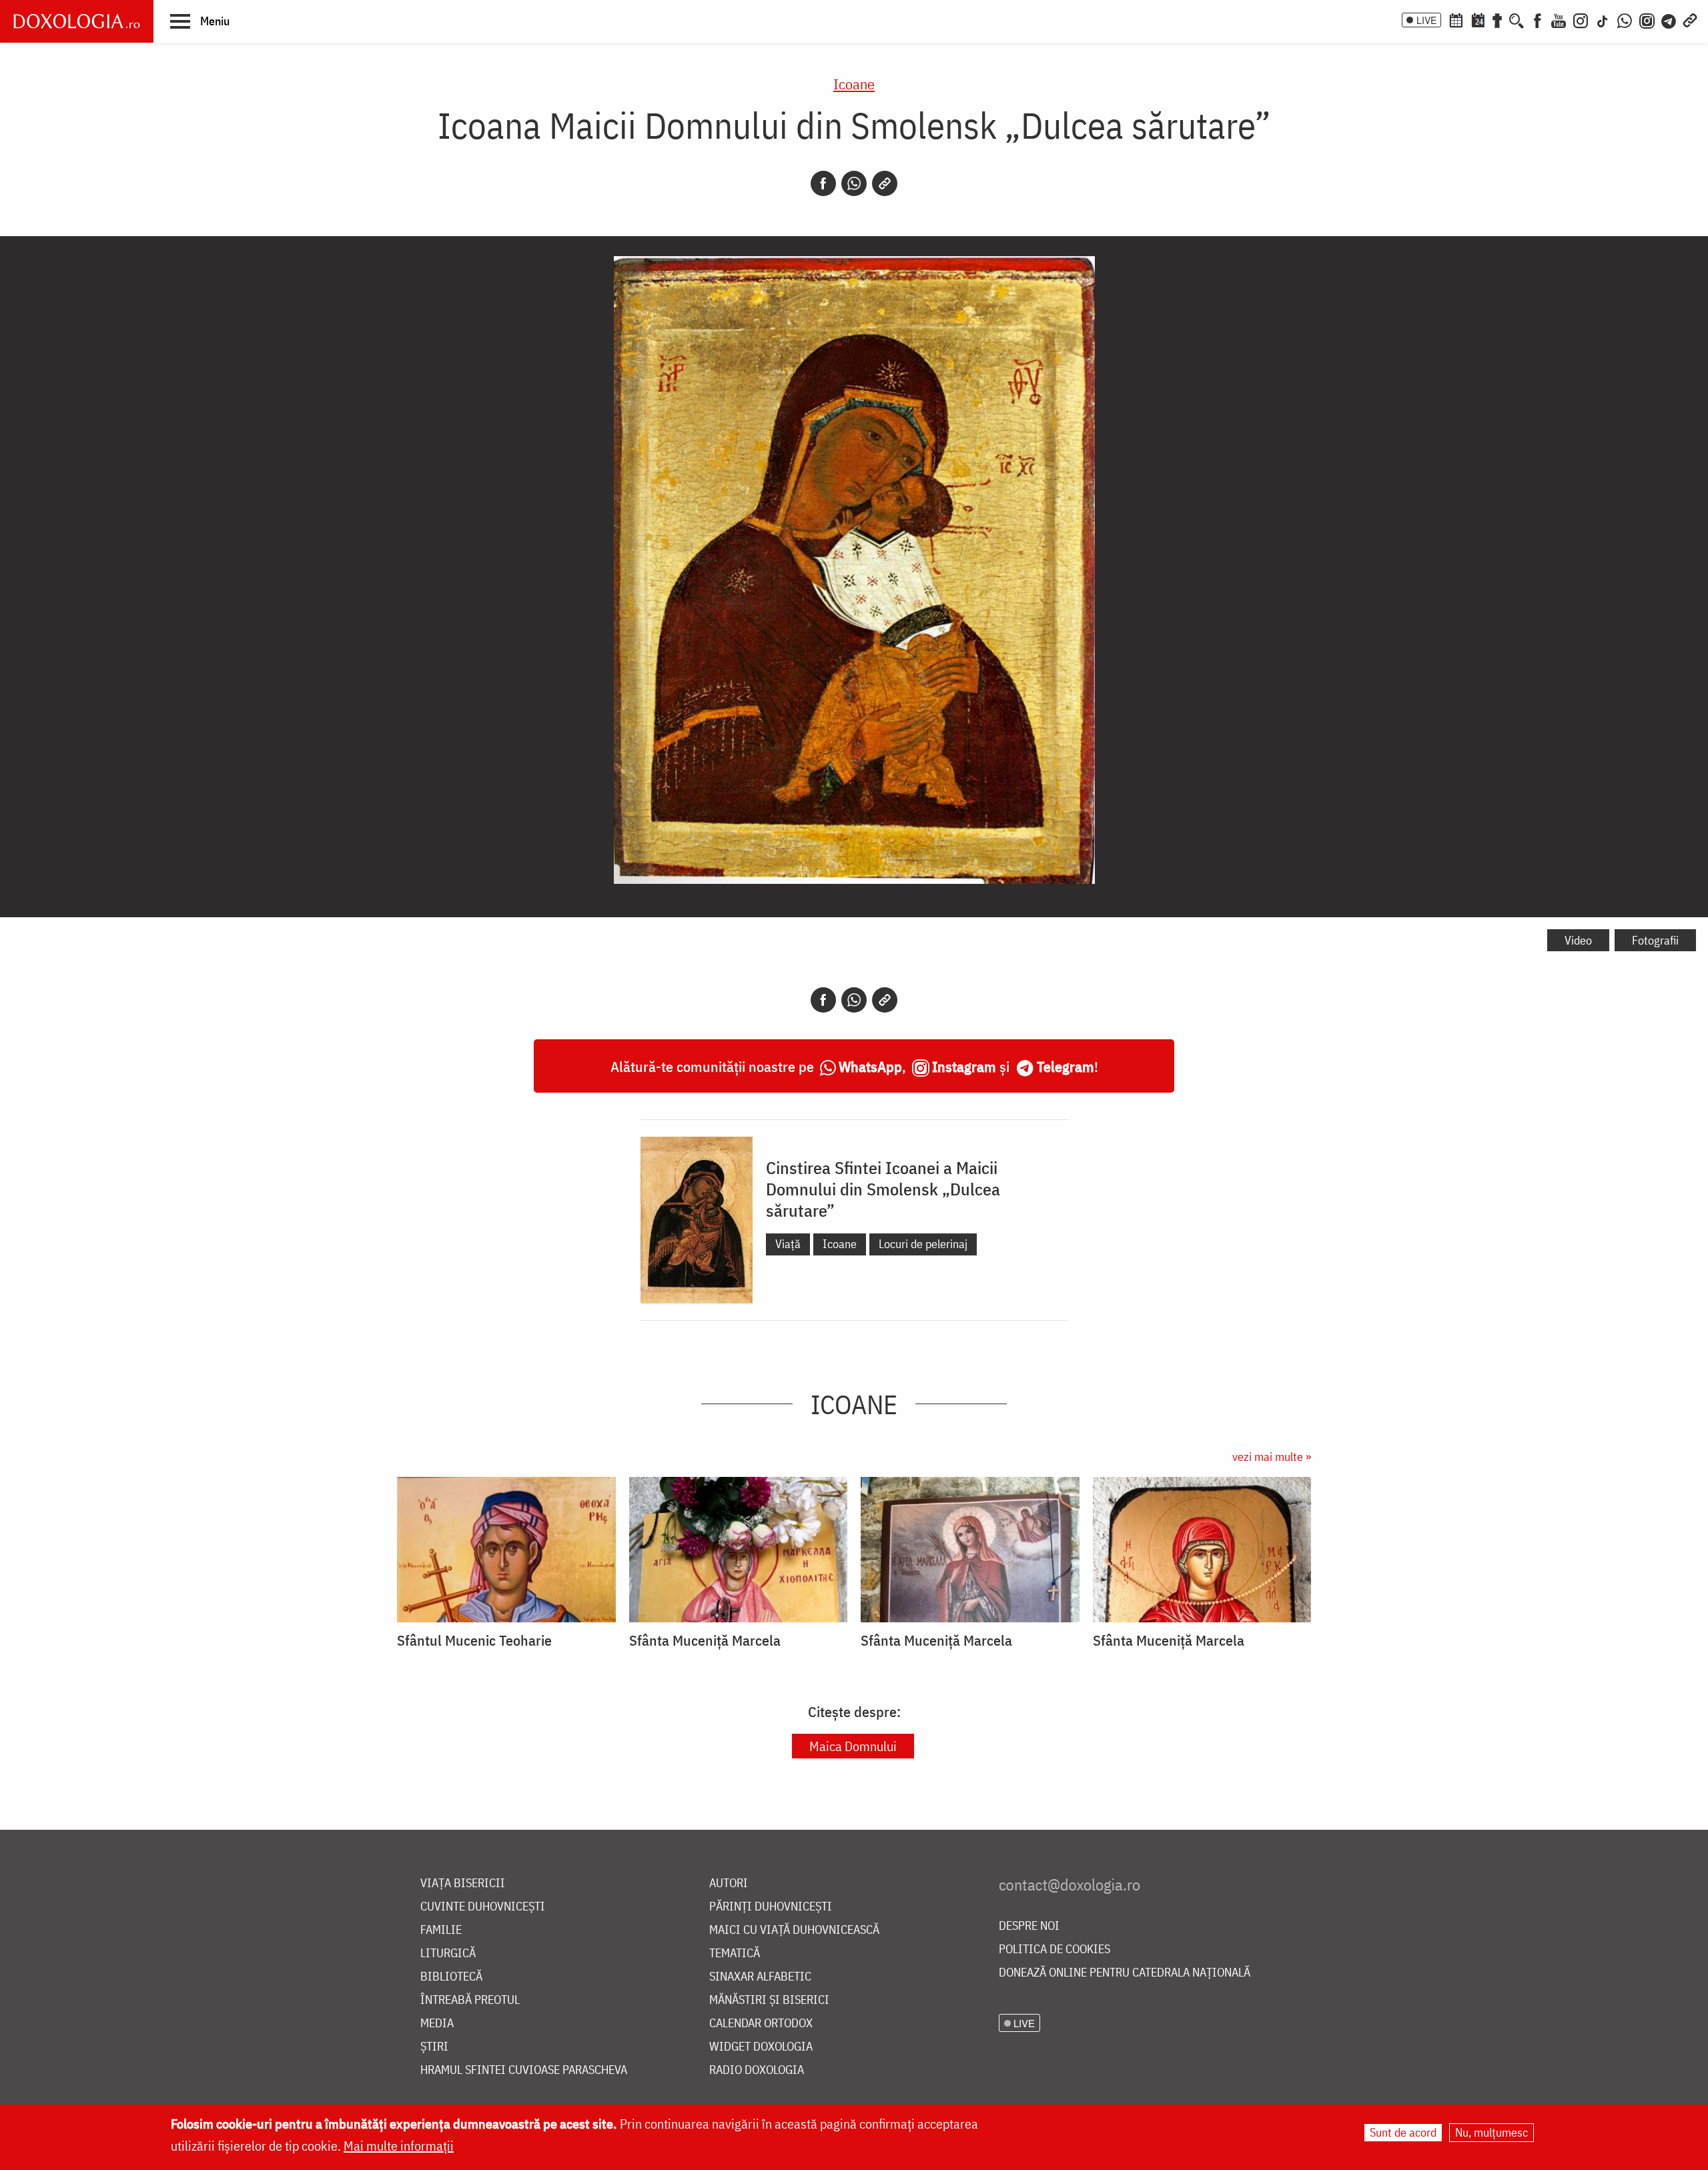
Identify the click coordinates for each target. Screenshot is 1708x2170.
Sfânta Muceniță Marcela (705, 1640)
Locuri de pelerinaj (923, 1244)
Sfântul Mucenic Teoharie (474, 1640)
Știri (434, 2047)
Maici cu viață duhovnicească (794, 1930)
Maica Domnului (853, 1746)
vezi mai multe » (1272, 1457)
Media (437, 2024)
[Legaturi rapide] (1690, 19)
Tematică (735, 1954)
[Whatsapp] (854, 183)
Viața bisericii (463, 1883)
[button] (200, 21)
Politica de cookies (1054, 1950)
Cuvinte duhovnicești (483, 1907)
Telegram (1065, 1066)
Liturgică (448, 1954)
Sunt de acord (1403, 2132)
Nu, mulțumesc (1491, 2132)
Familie (441, 1930)
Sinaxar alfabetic (760, 1977)
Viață (788, 1244)
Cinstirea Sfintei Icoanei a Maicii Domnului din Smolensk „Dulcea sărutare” (883, 1189)
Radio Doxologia (757, 2070)
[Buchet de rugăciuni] (1497, 19)
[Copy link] (885, 183)
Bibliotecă (451, 1977)
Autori (729, 1883)
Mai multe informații (399, 2146)
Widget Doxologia (761, 2047)
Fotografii (1655, 940)
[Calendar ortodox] (1456, 19)
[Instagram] (1581, 19)
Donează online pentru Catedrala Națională (1125, 1973)
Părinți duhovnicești (771, 1907)
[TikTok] (1603, 19)
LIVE (1426, 20)
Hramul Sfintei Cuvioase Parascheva (524, 2070)
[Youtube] (1559, 19)
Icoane (854, 84)
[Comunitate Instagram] (1647, 19)
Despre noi (1029, 1926)
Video (1578, 940)
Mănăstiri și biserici (769, 2000)
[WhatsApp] (1625, 19)
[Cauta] (1517, 19)
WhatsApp (870, 1066)
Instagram (964, 1066)
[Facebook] (1538, 19)
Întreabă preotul (470, 2000)
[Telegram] (1669, 19)
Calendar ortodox (761, 2024)
